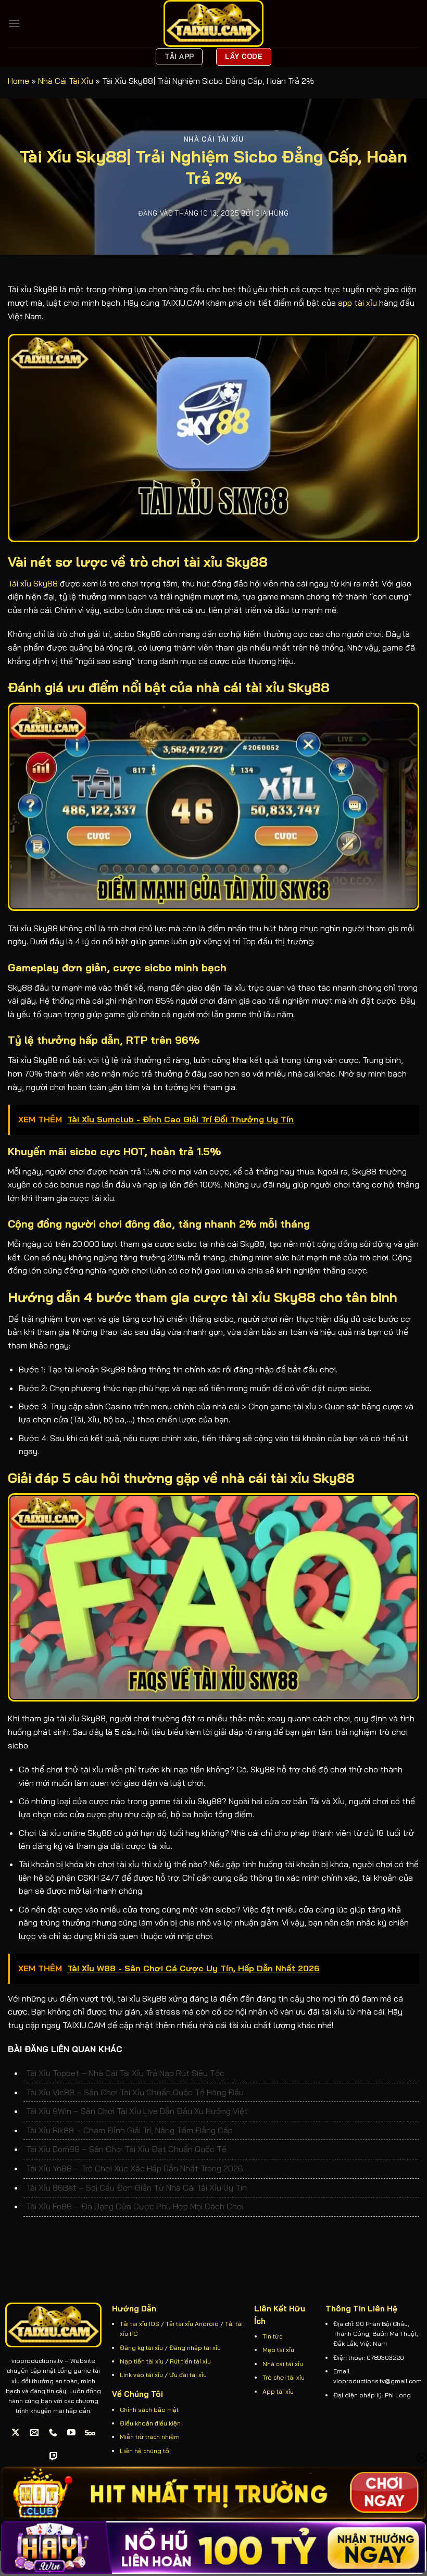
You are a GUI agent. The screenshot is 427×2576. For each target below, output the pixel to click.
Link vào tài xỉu (141, 2375)
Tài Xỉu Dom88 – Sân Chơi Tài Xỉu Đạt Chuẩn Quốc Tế (126, 2149)
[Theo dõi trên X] (16, 2433)
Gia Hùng (272, 213)
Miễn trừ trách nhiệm (150, 2437)
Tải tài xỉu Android (192, 2324)
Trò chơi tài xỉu (284, 2377)
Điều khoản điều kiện (150, 2423)
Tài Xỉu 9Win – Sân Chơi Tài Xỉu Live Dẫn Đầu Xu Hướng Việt (137, 2111)
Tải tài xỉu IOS (140, 2324)
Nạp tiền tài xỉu (142, 2361)
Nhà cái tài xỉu (284, 2364)
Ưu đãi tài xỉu (188, 2375)
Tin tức (272, 2336)
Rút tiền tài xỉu (190, 2361)
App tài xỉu (278, 2391)
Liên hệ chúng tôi (145, 2451)
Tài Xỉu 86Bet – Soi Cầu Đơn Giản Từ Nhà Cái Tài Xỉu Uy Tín (136, 2187)
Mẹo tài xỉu (278, 2350)
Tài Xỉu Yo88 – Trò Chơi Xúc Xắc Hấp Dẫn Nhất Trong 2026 (135, 2168)
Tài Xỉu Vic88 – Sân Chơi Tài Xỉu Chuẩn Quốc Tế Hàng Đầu (135, 2092)
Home (18, 81)
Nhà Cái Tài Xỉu (66, 81)
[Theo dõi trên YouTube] (72, 2433)
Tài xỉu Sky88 (33, 583)
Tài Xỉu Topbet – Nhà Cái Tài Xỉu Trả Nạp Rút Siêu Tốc (125, 2073)
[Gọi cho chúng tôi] (53, 2433)
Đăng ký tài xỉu (141, 2348)
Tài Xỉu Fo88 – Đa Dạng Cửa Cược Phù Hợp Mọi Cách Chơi (135, 2206)
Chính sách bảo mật (149, 2410)
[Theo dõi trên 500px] (90, 2433)
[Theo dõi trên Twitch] (54, 2456)
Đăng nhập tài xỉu (195, 2348)
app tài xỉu (357, 303)
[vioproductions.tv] (213, 23)
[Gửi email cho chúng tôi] (35, 2433)
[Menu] (14, 23)
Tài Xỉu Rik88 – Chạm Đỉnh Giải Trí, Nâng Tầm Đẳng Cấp (129, 2130)
